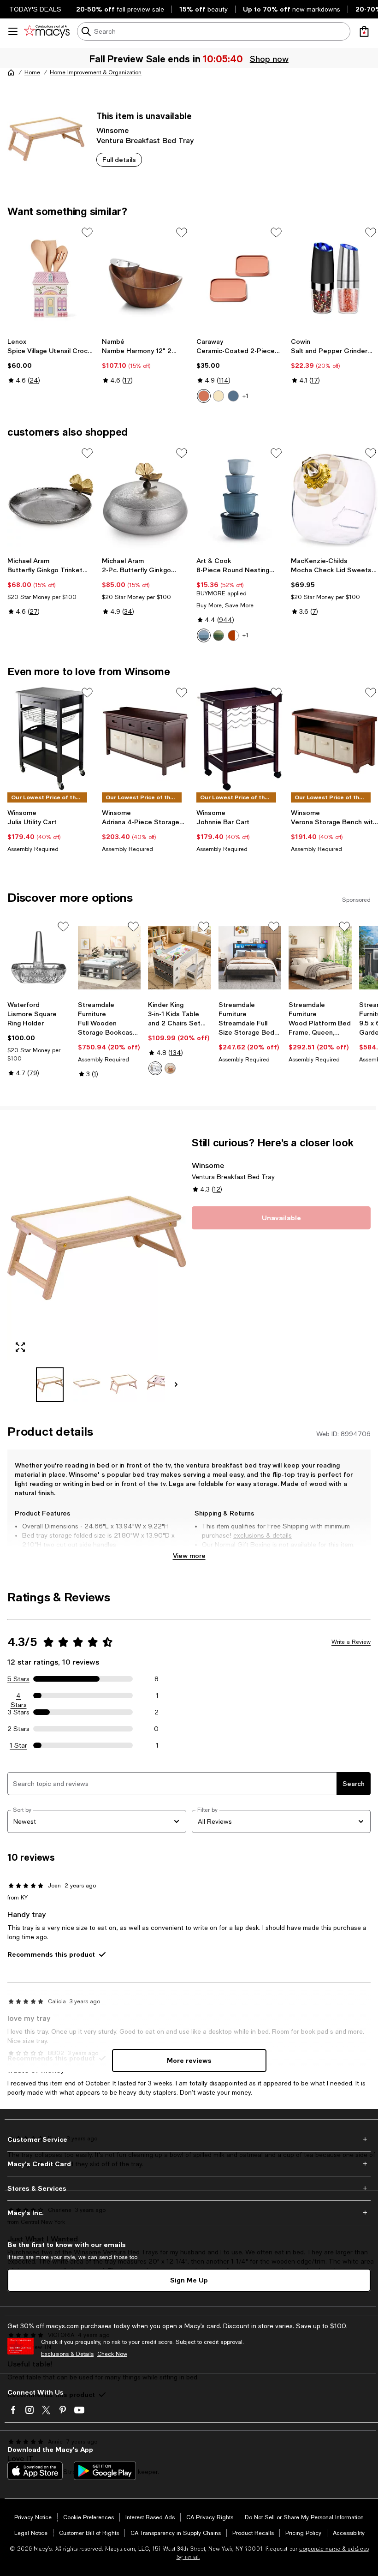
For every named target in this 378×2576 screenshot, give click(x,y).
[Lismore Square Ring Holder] (39, 958)
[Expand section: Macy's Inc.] (189, 2213)
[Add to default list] (87, 233)
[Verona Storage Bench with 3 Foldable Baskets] (334, 738)
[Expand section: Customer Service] (189, 2139)
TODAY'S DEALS (35, 9)
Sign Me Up (189, 2280)
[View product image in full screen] (20, 1347)
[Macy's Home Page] (47, 31)
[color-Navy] (233, 396)
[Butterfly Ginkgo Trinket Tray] (51, 499)
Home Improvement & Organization (96, 72)
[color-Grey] (155, 1068)
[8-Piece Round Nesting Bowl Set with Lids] (240, 499)
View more (189, 1555)
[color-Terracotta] (233, 635)
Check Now (112, 2354)
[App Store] (35, 2471)
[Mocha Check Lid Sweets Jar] (334, 499)
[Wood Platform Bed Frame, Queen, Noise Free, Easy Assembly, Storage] (320, 958)
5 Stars (18, 1679)
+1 (245, 396)
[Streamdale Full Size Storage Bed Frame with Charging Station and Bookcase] (250, 958)
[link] (51, 361)
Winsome (112, 130)
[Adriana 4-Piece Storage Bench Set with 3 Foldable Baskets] (145, 738)
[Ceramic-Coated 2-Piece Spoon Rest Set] (240, 278)
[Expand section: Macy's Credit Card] (189, 2164)
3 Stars (19, 1712)
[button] (97, 1269)
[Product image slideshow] (97, 1248)
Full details (119, 159)
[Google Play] (105, 2471)
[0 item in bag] (364, 31)
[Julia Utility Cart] (51, 738)
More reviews (189, 2060)
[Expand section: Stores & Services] (189, 2188)
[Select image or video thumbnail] (50, 1385)
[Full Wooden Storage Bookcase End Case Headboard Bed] (109, 958)
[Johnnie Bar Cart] (240, 738)
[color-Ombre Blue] (204, 635)
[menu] (13, 31)
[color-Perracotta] (204, 396)
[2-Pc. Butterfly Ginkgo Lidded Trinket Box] (145, 499)
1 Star (18, 1745)
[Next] (176, 1384)
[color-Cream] (219, 396)
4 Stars (19, 1696)
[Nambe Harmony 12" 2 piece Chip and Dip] (145, 278)
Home (32, 72)
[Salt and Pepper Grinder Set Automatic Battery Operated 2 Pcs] (334, 278)
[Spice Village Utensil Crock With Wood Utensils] (51, 278)
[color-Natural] (170, 1068)
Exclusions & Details (67, 2354)
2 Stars (18, 1729)
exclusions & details (263, 1535)
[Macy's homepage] (11, 72)
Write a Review (351, 1642)
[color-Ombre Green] (219, 635)
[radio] (204, 396)
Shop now (268, 59)
